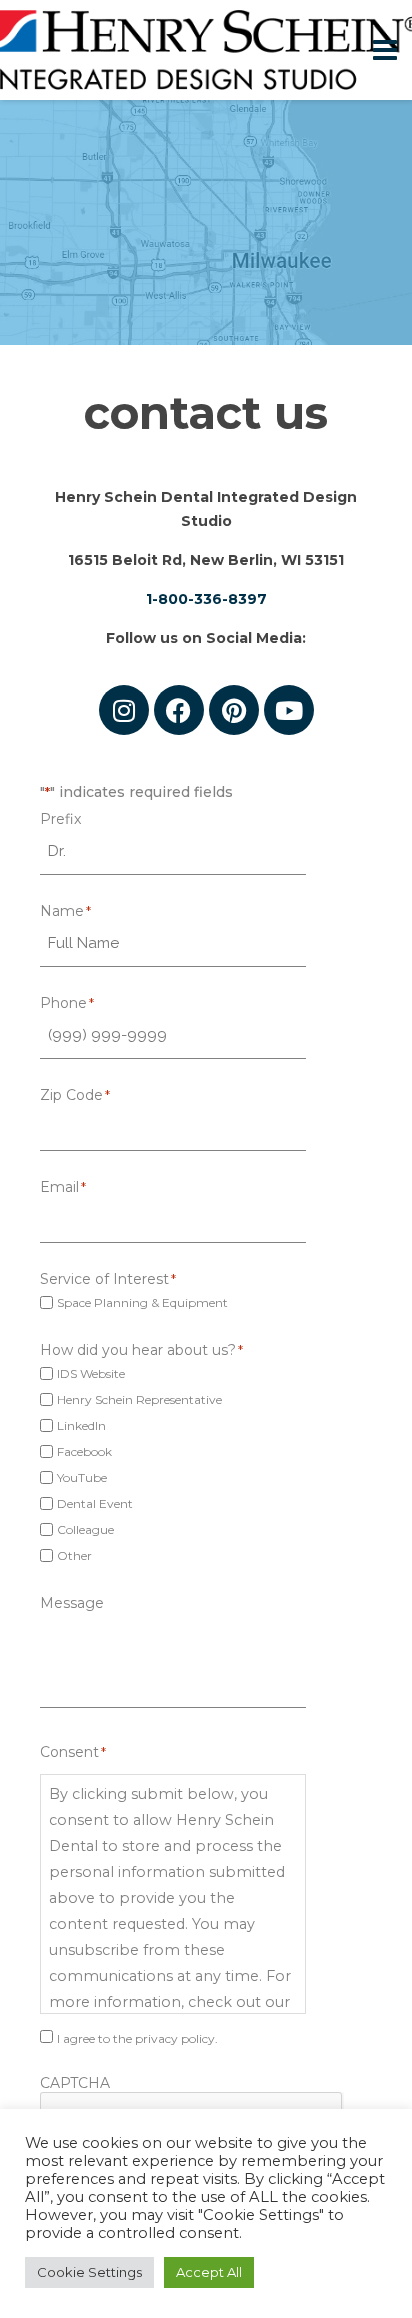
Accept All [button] (209, 2272)
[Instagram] (124, 710)
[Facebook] (179, 710)
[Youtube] (289, 710)
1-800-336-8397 (206, 599)
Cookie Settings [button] (89, 2272)
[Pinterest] (234, 710)
